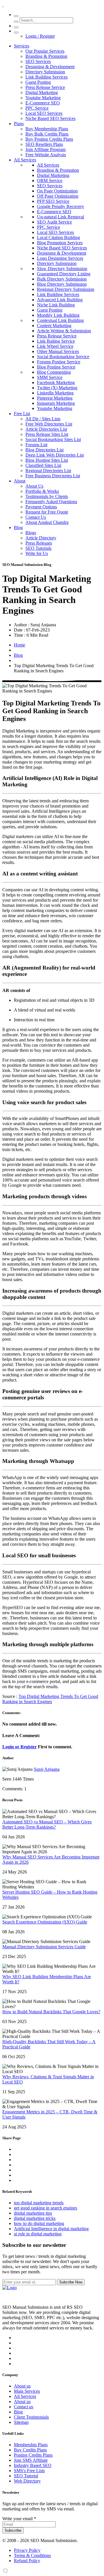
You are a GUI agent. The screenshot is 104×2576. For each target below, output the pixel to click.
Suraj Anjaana (47, 1769)
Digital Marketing (42, 92)
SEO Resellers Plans (44, 144)
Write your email (19, 2519)
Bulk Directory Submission (62, 279)
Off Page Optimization (58, 196)
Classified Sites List (43, 465)
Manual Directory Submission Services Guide (44, 1947)
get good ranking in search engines (45, 2208)
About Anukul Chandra (47, 522)
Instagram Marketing (56, 403)
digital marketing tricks (35, 2218)
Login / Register (40, 36)
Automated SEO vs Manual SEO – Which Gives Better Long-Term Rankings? (47, 1824)
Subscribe (13, 2530)
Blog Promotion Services (60, 243)
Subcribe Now (71, 2282)
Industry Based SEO (33, 2465)
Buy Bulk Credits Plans (47, 134)
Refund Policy (27, 2561)
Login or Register (19, 1747)
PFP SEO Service (53, 201)
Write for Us (37, 553)
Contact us (24, 2407)
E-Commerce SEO (43, 103)
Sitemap (21, 2422)
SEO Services (38, 61)
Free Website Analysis (46, 155)
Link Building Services (47, 77)
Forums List (36, 445)
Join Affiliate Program (45, 149)
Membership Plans (31, 2445)
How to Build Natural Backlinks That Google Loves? (51, 2012)
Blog (18, 527)
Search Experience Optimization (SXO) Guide (45, 1922)
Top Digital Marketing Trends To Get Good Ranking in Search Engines (50, 1699)
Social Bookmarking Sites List (53, 439)
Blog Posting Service (56, 367)
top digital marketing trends (39, 2203)
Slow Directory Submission (62, 269)
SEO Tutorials (38, 548)
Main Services (27, 2391)
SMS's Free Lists (29, 2471)
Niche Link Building (56, 305)
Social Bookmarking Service (63, 357)
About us (22, 2386)
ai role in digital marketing (38, 2234)
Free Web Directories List (49, 424)
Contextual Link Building (60, 320)
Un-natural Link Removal (61, 217)
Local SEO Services (44, 113)
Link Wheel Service (55, 346)
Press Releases (39, 543)
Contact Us (36, 517)
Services (22, 46)
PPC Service (37, 108)
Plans (19, 124)
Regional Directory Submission (66, 289)
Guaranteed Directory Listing (64, 274)
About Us (34, 486)
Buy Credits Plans (30, 2450)
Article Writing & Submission (64, 331)
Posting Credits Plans (33, 2455)
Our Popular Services (45, 51)
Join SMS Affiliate (31, 2460)
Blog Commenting (54, 372)
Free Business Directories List (53, 476)
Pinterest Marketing (55, 398)
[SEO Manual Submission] (10, 2288)
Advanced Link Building (60, 300)
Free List (22, 414)
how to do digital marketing (39, 2223)
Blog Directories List (44, 450)
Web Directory (27, 2481)
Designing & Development (50, 67)
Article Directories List (46, 429)
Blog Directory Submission (62, 284)
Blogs (31, 533)
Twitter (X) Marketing (57, 388)
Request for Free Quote (47, 512)
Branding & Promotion (46, 56)
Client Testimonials (31, 2417)
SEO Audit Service (54, 222)
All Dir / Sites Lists (43, 419)
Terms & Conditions (32, 2555)
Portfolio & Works (42, 491)
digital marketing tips (33, 2213)
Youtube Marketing (43, 98)
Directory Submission (45, 72)
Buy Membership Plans (47, 129)
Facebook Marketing (56, 382)
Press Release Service (45, 87)
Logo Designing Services (60, 258)
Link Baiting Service (56, 341)
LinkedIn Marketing (55, 393)
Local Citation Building (58, 237)
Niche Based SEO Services (50, 118)
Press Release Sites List (47, 434)
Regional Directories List (48, 471)
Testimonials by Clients (47, 496)
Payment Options (41, 507)
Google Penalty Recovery (61, 206)
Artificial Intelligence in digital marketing (51, 2229)
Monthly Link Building (58, 315)
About (20, 481)
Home (19, 645)
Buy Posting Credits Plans (49, 139)
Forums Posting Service (59, 362)
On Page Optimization (57, 191)
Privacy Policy (27, 2550)
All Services (25, 160)
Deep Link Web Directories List (55, 455)
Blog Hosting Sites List (47, 460)
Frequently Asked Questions (51, 502)
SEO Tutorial (26, 2476)
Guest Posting (38, 82)
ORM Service (50, 181)
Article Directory (41, 538)
